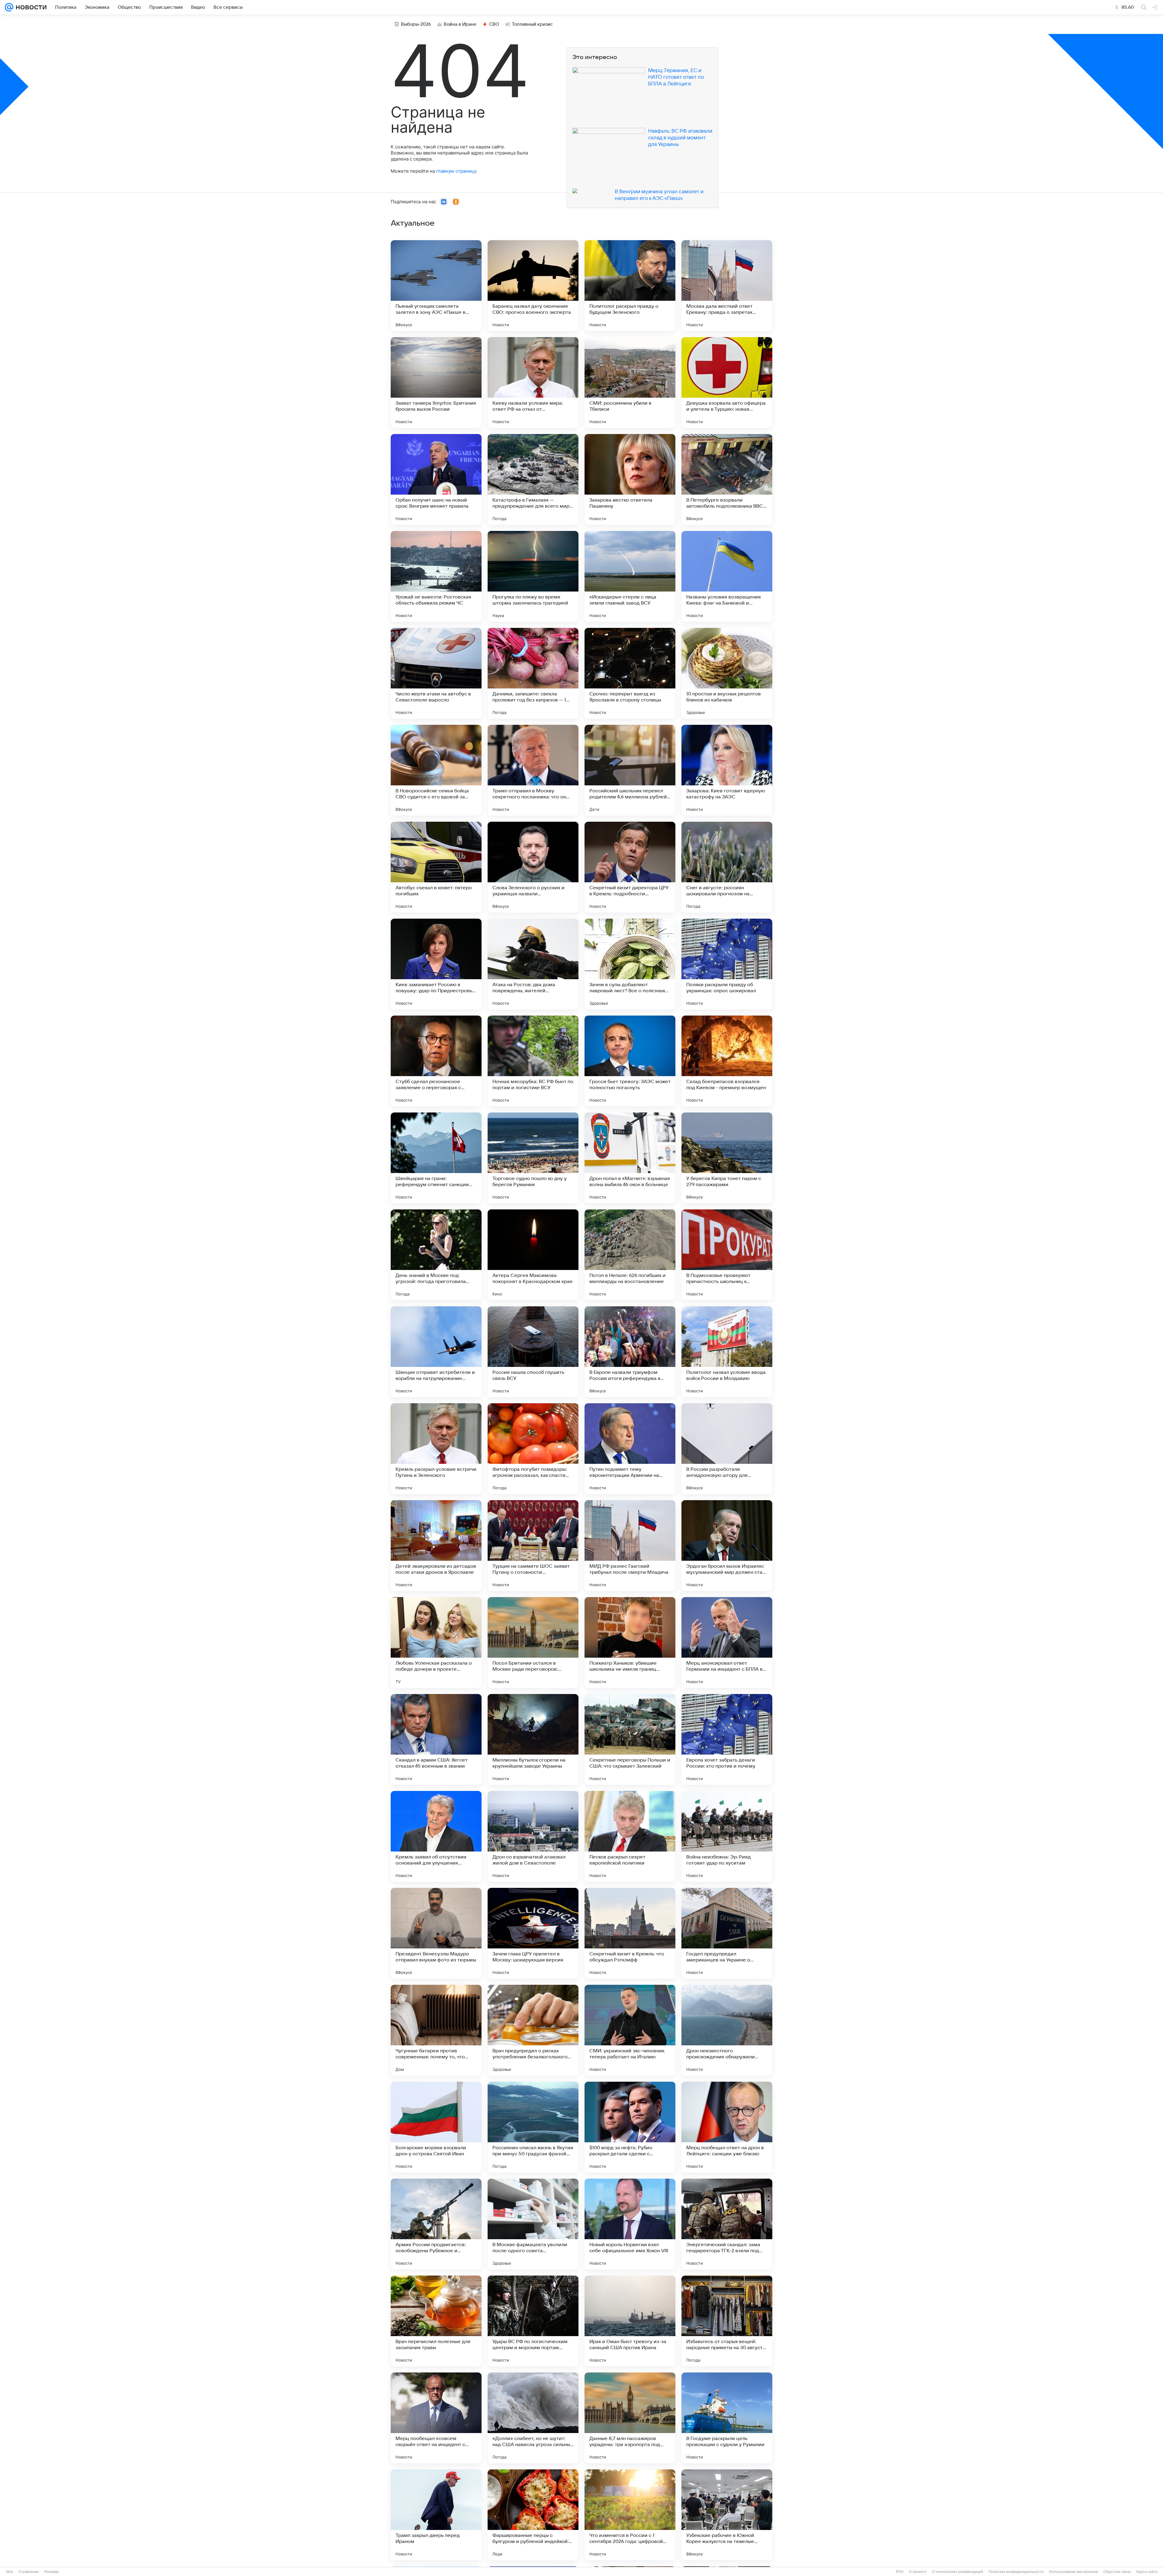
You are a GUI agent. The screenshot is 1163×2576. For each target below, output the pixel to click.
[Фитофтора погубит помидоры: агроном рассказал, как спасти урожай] (533, 1449)
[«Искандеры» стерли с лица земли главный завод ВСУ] (630, 576)
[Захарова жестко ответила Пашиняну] (630, 479)
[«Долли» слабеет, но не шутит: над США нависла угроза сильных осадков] (533, 2418)
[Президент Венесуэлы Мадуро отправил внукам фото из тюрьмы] (436, 1933)
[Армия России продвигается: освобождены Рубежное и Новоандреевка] (436, 2224)
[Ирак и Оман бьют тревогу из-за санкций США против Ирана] (630, 2321)
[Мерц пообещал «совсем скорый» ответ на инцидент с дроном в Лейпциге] (436, 2418)
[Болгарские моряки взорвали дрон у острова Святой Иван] (436, 2127)
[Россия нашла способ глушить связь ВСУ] (533, 1352)
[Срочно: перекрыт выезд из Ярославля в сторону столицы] (630, 673)
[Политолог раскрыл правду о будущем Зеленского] (630, 286)
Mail (10, 2572)
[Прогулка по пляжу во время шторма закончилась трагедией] (533, 576)
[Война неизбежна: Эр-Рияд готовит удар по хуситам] (727, 1836)
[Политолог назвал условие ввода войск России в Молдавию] (727, 1352)
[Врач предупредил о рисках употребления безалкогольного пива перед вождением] (533, 2030)
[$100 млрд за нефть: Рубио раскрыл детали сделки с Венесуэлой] (630, 2127)
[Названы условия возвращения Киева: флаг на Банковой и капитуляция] (727, 576)
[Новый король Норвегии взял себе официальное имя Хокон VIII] (630, 2224)
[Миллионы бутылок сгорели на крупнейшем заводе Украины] (533, 1739)
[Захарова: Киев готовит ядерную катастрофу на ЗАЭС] (727, 770)
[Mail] (9, 7)
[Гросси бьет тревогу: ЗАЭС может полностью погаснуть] (630, 1061)
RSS (900, 2572)
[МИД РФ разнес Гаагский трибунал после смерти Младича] (630, 1546)
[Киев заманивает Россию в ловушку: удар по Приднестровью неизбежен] (436, 964)
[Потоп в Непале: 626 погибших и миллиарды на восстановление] (630, 1255)
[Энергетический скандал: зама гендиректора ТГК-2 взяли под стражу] (727, 2224)
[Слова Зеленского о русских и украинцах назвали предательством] (533, 867)
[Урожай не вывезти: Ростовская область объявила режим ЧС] (436, 576)
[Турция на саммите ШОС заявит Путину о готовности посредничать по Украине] (533, 1546)
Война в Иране (460, 24)
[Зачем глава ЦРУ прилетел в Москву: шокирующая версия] (533, 1933)
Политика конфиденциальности (1016, 2572)
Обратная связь (1117, 2572)
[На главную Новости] (30, 7)
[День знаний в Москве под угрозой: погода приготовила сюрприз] (436, 1255)
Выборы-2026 (416, 24)
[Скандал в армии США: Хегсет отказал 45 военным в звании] (436, 1739)
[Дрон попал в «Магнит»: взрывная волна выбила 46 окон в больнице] (630, 1158)
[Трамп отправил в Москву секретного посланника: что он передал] (533, 770)
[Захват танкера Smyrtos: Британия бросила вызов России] (436, 383)
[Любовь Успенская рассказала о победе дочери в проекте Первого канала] (436, 1643)
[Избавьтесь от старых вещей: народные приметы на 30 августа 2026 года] (727, 2321)
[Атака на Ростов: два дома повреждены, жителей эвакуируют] (533, 964)
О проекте (918, 2572)
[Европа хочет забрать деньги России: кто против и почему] (727, 1739)
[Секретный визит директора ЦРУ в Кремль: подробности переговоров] (630, 867)
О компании (29, 2572)
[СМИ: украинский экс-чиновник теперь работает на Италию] (630, 2030)
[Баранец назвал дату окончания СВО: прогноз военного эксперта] (533, 286)
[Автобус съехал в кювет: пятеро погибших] (436, 867)
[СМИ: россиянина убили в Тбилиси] (630, 383)
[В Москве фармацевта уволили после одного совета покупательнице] (533, 2224)
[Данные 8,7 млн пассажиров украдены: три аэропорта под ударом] (630, 2418)
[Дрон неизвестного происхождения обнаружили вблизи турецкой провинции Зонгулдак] (727, 2030)
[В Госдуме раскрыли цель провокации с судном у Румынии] (727, 2418)
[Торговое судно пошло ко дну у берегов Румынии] (533, 1158)
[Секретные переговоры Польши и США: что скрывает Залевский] (630, 1739)
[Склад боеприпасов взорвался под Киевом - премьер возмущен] (727, 1061)
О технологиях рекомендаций (958, 2572)
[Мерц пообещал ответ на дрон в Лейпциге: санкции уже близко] (727, 2127)
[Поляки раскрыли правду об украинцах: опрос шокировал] (727, 964)
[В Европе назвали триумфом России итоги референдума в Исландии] (630, 1352)
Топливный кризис (532, 24)
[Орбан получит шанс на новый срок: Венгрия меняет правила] (436, 479)
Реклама (51, 2572)
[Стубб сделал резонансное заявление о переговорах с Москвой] (436, 1061)
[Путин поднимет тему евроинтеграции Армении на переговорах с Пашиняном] (630, 1449)
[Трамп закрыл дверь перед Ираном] (436, 2515)
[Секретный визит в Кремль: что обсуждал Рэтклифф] (630, 1933)
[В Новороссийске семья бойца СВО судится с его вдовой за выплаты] (436, 770)
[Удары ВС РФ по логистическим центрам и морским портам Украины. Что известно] (533, 2321)
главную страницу (456, 171)
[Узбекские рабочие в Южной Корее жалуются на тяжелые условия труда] (727, 2515)
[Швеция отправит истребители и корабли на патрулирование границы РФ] (436, 1352)
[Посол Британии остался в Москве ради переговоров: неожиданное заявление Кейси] (533, 1643)
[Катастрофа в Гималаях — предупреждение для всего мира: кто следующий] (533, 479)
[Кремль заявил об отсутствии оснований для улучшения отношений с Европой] (436, 1836)
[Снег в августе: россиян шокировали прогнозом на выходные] (727, 867)
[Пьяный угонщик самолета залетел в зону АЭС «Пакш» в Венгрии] (436, 286)
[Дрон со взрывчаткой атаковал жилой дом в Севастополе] (533, 1836)
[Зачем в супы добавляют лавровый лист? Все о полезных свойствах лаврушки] (630, 964)
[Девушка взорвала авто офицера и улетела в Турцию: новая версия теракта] (727, 383)
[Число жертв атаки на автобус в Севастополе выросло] (436, 673)
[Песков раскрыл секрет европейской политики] (630, 1836)
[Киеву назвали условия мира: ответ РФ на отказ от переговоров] (533, 383)
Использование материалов (1074, 2572)
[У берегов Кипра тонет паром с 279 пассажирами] (727, 1158)
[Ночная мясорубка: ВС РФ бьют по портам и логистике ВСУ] (533, 1061)
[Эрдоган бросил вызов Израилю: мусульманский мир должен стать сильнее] (727, 1546)
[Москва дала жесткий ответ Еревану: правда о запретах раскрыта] (727, 286)
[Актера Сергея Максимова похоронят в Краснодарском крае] (533, 1255)
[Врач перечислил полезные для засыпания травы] (436, 2321)
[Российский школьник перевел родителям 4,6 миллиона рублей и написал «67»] (630, 770)
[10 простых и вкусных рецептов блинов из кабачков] (727, 673)
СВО (494, 24)
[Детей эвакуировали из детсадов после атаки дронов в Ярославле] (436, 1546)
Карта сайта (1147, 2572)
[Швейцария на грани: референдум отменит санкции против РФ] (436, 1158)
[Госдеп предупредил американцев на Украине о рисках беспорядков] (727, 1933)
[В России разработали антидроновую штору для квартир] (727, 1449)
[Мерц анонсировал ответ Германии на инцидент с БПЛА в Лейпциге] (727, 1643)
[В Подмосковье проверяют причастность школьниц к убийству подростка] (727, 1255)
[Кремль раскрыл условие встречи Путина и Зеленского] (436, 1449)
